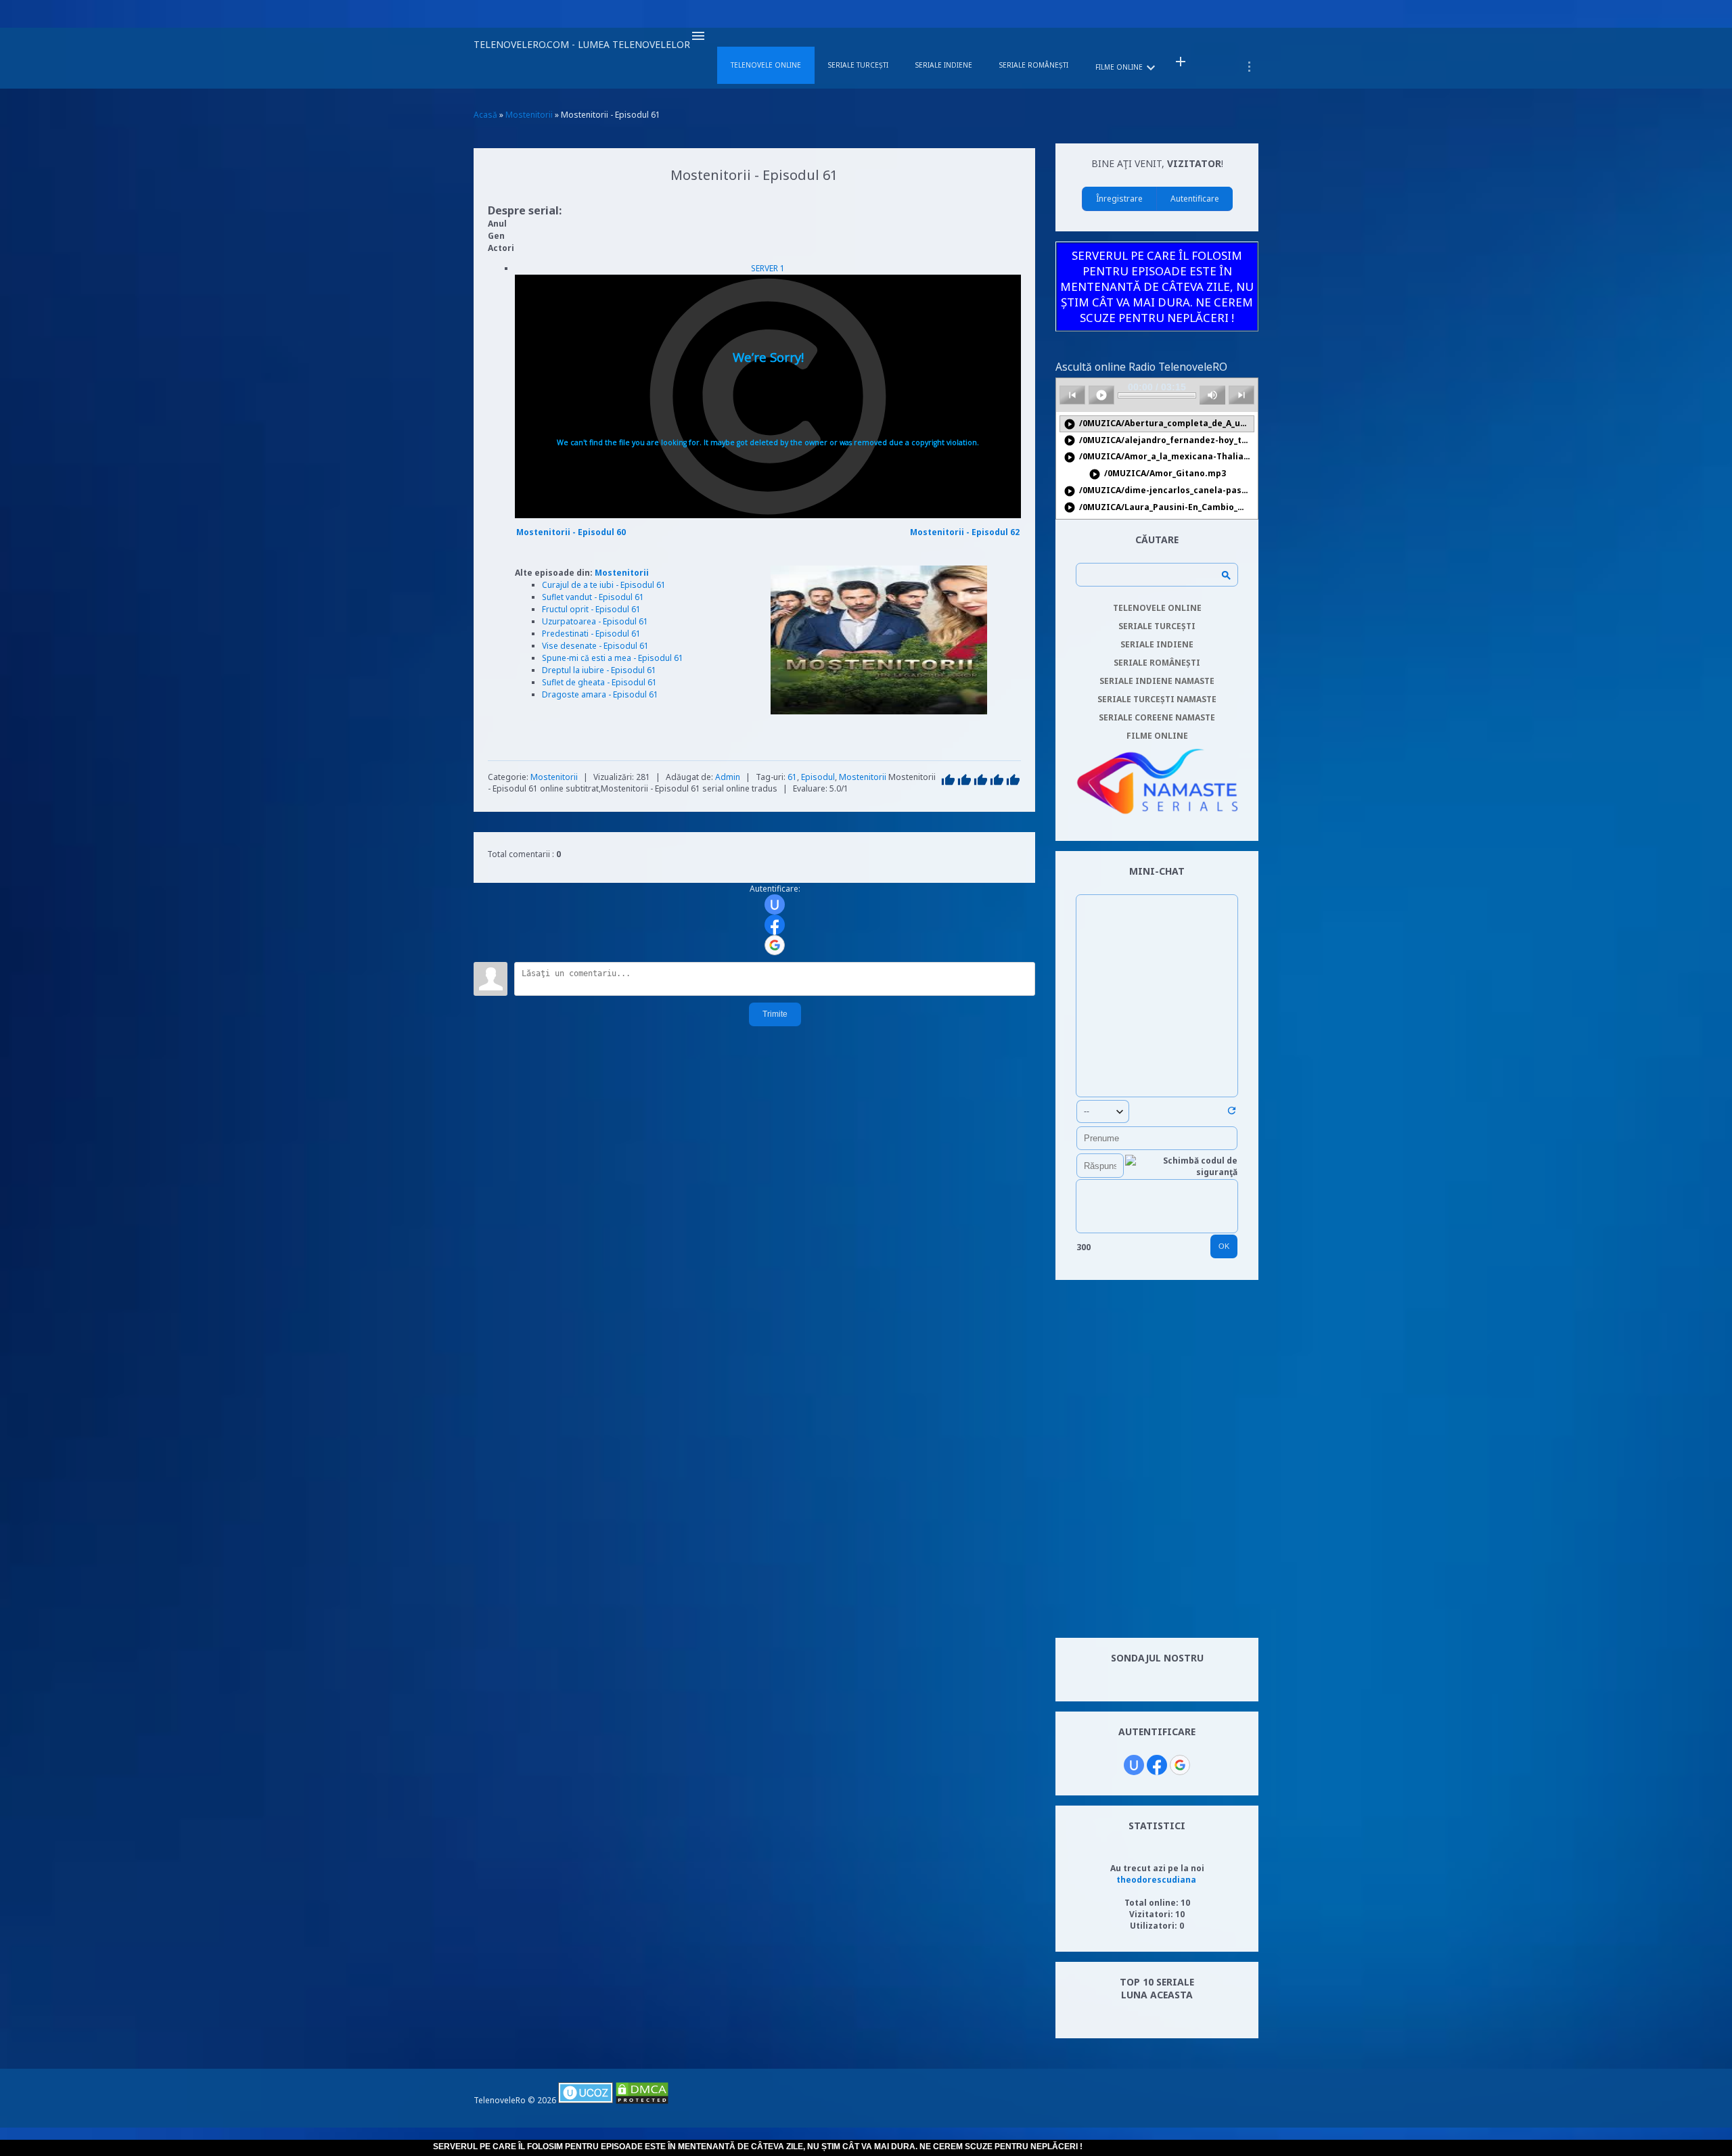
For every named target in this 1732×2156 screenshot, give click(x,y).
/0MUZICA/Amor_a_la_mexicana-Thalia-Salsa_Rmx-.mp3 (1159, 457)
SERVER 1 (768, 268)
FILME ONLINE (1157, 736)
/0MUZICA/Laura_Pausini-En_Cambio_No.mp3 (1159, 508)
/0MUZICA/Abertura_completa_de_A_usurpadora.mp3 (1159, 424)
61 (792, 777)
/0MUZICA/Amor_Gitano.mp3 (1157, 474)
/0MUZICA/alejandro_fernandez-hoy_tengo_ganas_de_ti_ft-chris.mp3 (1159, 441)
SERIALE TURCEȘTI (1157, 626)
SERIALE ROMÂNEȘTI (1157, 663)
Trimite (775, 1014)
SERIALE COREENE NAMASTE (1157, 717)
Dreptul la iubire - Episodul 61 (599, 670)
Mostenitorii (622, 573)
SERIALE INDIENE (1157, 644)
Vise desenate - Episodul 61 (595, 646)
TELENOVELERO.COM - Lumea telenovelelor (582, 44)
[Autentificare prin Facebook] (775, 925)
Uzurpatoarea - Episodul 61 (595, 621)
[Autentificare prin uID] (775, 904)
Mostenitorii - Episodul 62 (965, 532)
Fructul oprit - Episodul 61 (591, 609)
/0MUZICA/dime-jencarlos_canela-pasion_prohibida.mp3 (1159, 491)
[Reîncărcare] (1232, 1113)
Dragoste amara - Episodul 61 (600, 694)
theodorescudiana (1156, 1880)
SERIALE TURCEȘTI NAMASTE (1157, 699)
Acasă (485, 115)
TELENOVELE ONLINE (1157, 608)
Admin (728, 777)
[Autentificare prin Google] (775, 945)
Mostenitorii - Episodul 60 (571, 532)
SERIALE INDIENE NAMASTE (1157, 681)
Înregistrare (1119, 199)
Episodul (818, 777)
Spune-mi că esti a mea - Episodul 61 (613, 658)
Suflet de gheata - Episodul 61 (599, 682)
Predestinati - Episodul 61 (591, 634)
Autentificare (1195, 199)
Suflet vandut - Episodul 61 (593, 597)
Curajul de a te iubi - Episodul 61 (604, 585)
